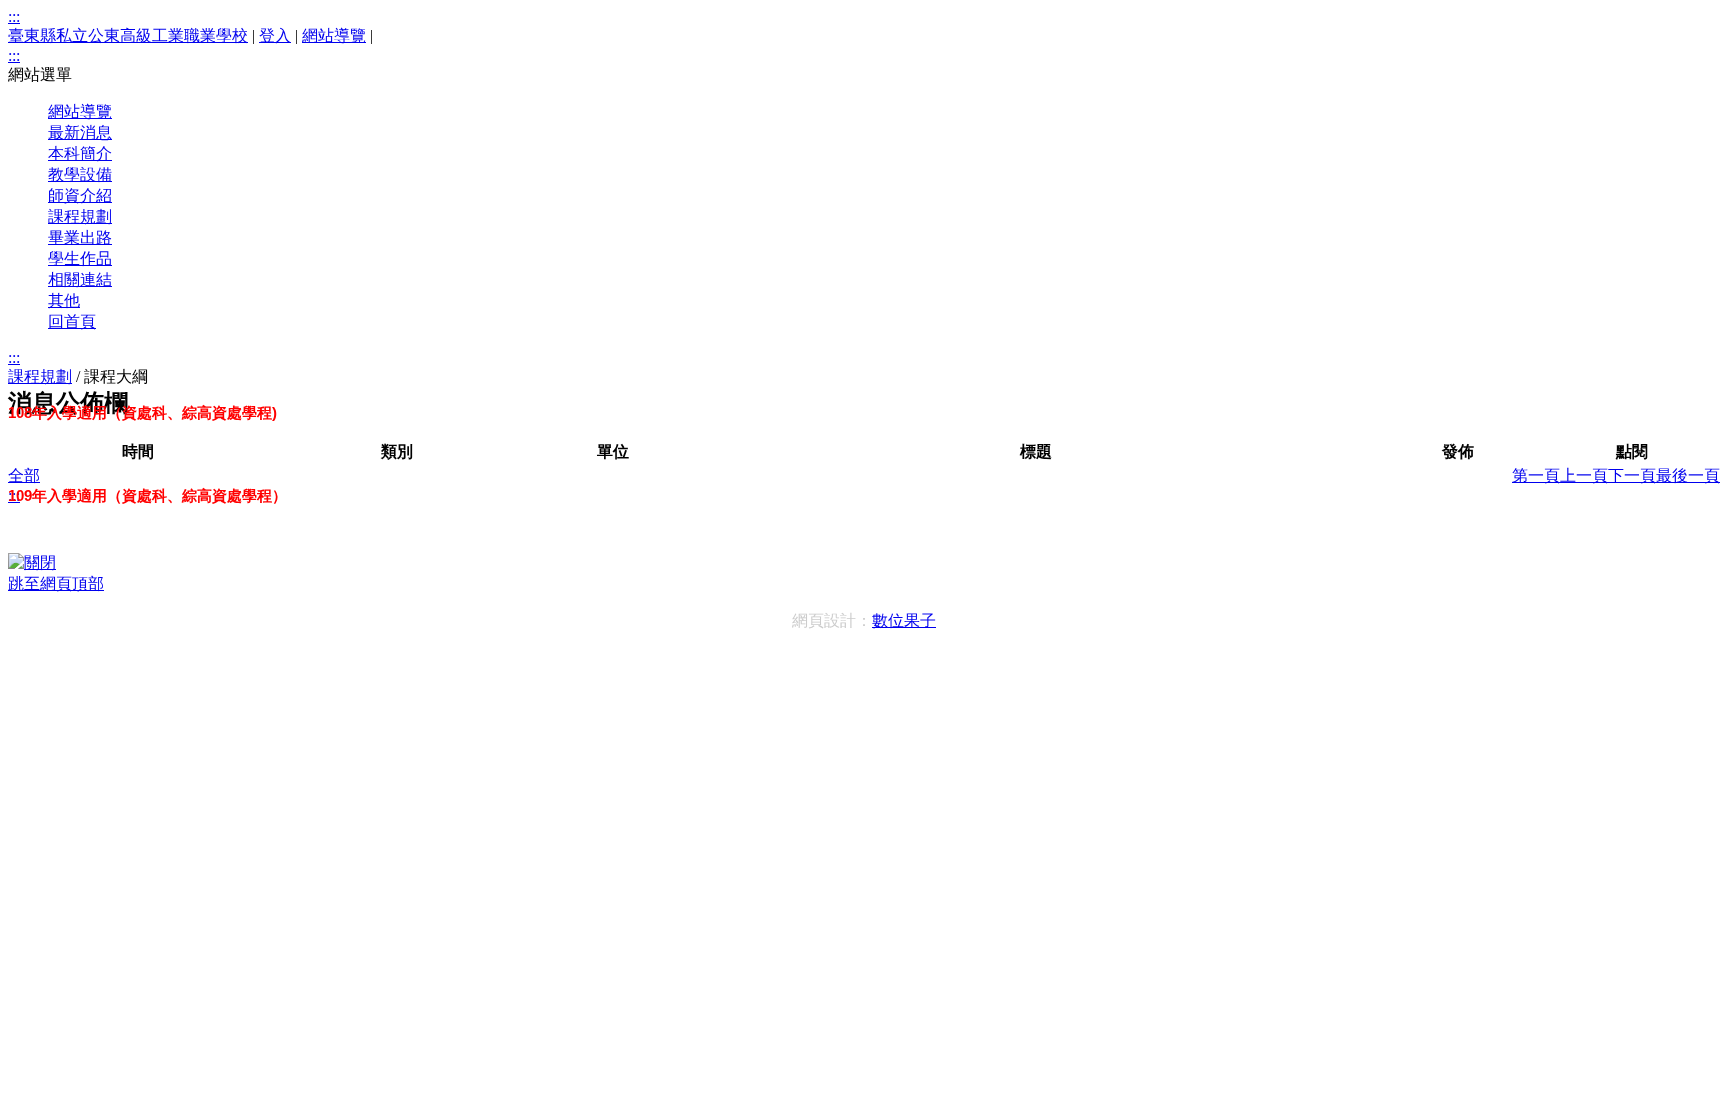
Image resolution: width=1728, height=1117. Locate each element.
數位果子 (904, 620)
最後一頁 (1688, 475)
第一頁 (1536, 475)
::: (14, 16)
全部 (24, 475)
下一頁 (1632, 475)
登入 (275, 35)
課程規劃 (40, 376)
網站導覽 (334, 35)
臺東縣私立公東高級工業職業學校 (128, 35)
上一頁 (1584, 475)
